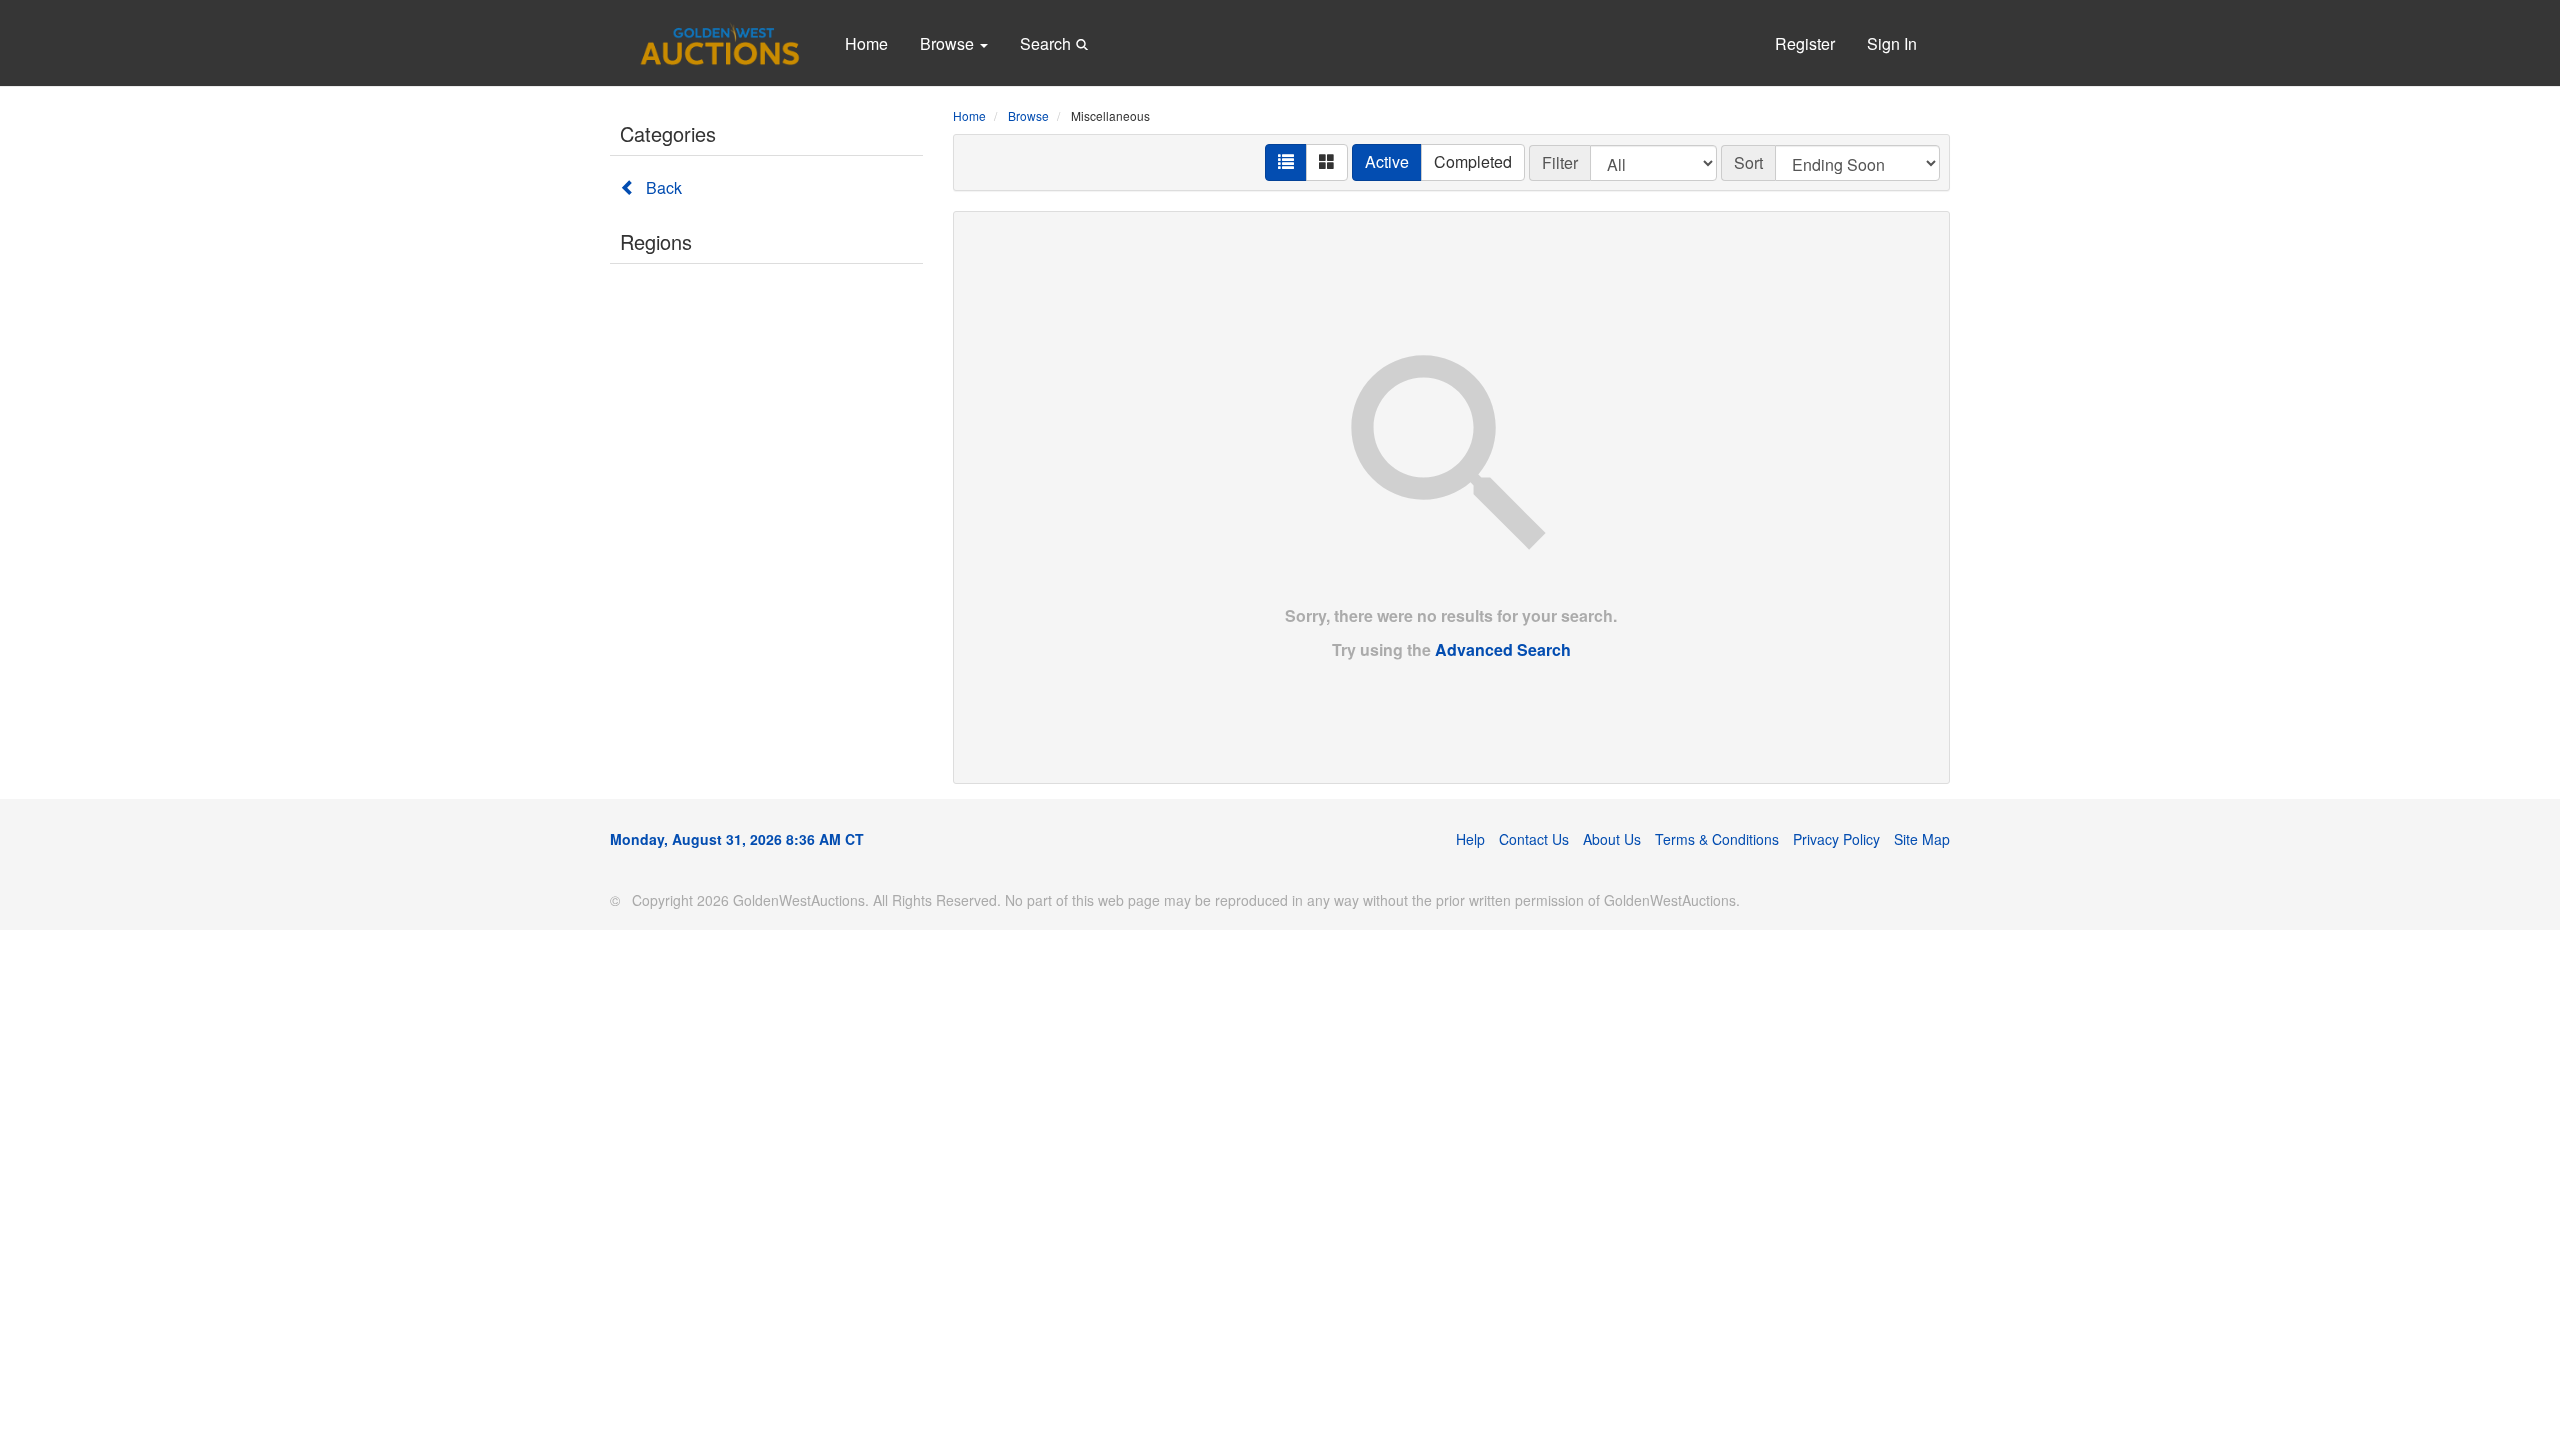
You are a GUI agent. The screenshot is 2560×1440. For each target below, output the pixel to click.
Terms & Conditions (1717, 839)
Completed (1473, 161)
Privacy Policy (1836, 839)
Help (1470, 839)
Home (866, 43)
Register (1805, 43)
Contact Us (1534, 839)
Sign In (1892, 43)
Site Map (1922, 839)
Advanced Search (1503, 649)
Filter (1560, 162)
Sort (1748, 162)
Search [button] (1047, 43)
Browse (949, 43)
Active (1387, 161)
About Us (1612, 839)
